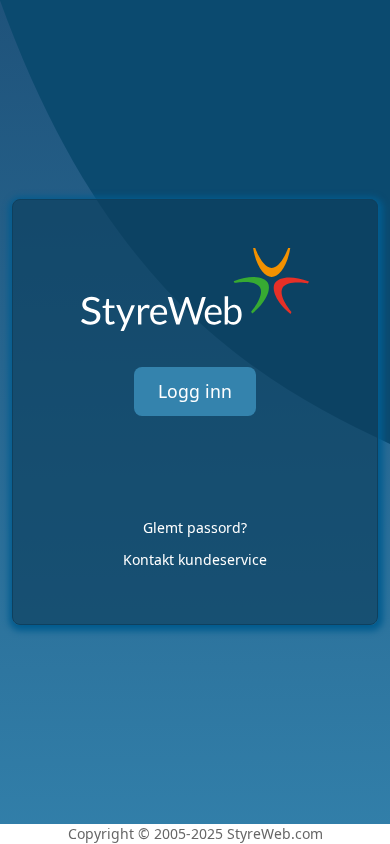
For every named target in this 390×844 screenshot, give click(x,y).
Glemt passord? (195, 527)
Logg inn (195, 391)
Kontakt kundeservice (195, 559)
